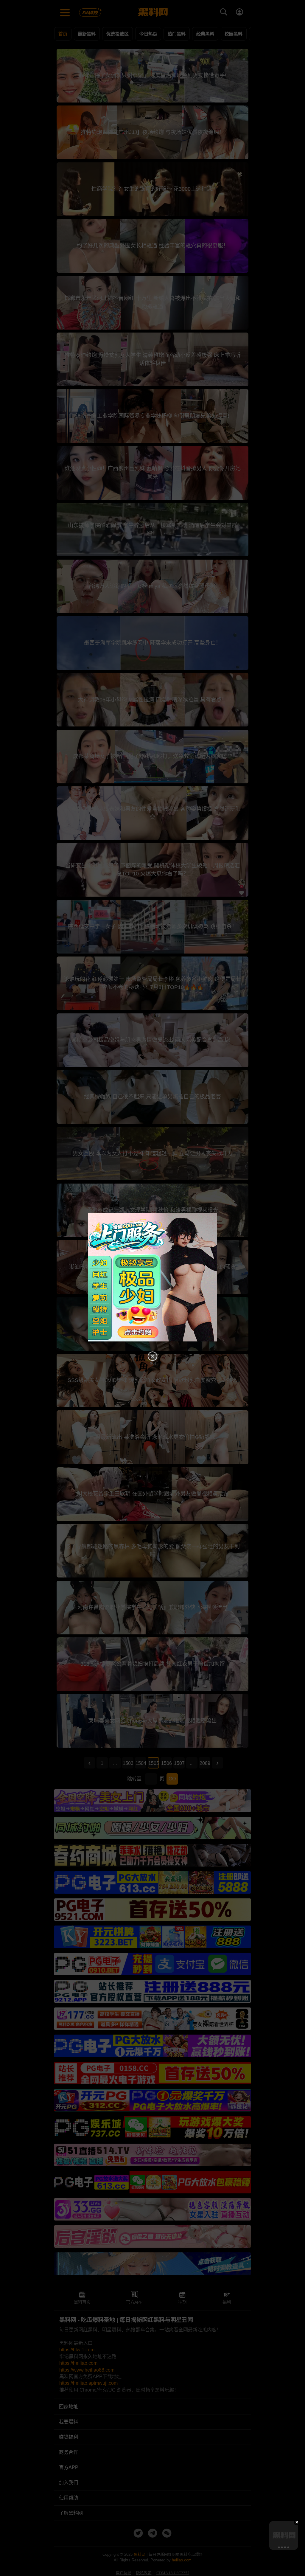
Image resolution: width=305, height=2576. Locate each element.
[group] (284, 2535)
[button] (278, 2547)
